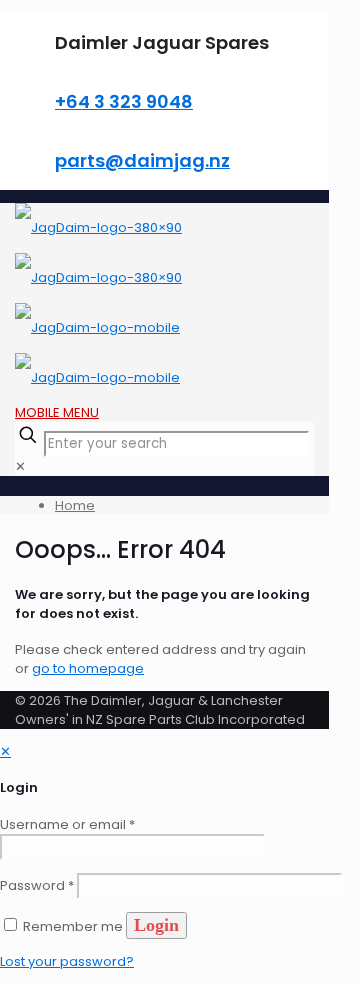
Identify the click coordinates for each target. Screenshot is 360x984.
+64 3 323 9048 (124, 101)
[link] (20, 466)
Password (37, 885)
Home (75, 505)
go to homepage (88, 668)
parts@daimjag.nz (142, 160)
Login (156, 925)
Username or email (67, 824)
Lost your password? (67, 961)
